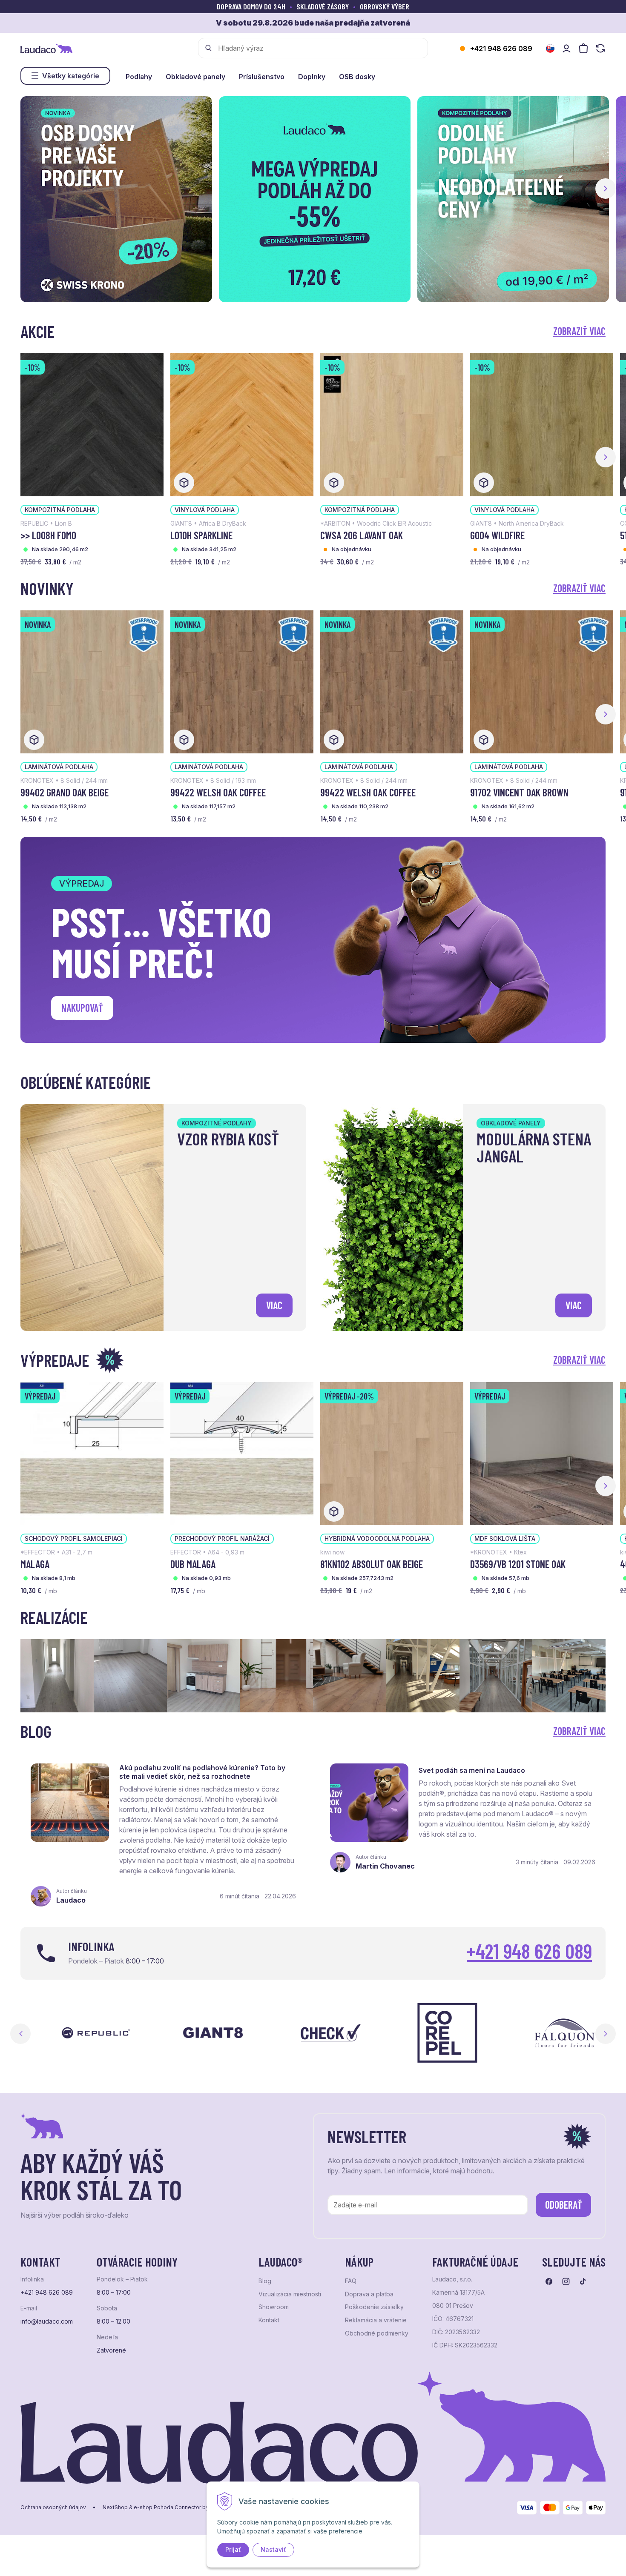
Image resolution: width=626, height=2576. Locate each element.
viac (274, 1305)
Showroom (274, 2307)
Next (606, 2034)
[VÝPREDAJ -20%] (392, 1453)
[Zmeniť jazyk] (550, 49)
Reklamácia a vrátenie (376, 2320)
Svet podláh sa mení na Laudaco (472, 1770)
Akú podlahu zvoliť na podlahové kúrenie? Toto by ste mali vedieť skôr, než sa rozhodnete (202, 1772)
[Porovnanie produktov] (600, 48)
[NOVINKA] (92, 681)
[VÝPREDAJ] (92, 1453)
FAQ (351, 2281)
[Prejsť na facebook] (549, 2281)
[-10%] (92, 424)
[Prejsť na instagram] (566, 2281)
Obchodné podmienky (377, 2333)
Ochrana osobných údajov (53, 2507)
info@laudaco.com (47, 2321)
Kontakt (269, 2320)
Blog (265, 2281)
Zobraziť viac (579, 331)
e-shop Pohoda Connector (167, 2507)
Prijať (233, 2549)
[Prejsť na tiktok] (583, 2281)
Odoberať (564, 2205)
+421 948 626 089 (501, 49)
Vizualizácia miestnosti (290, 2294)
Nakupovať (82, 1008)
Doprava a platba (369, 2294)
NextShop (115, 2507)
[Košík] (583, 48)
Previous (20, 2034)
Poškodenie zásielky (374, 2307)
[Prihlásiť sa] (566, 48)
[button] (606, 189)
